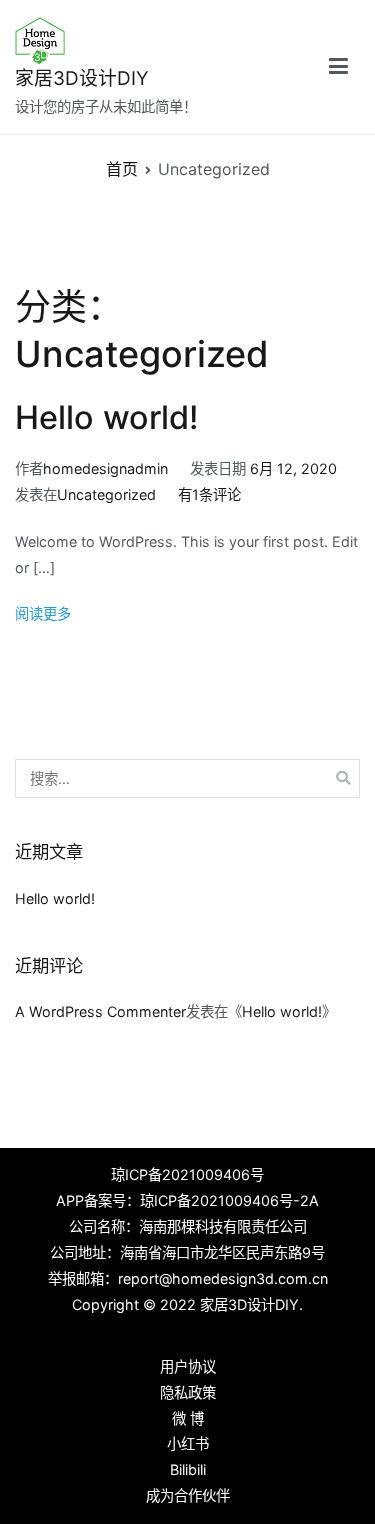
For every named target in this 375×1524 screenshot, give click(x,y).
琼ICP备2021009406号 (187, 1174)
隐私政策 (188, 1392)
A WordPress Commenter (100, 1011)
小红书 (188, 1443)
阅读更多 (43, 613)
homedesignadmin (105, 468)
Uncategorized (106, 494)
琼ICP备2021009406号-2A (229, 1200)
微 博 (188, 1418)
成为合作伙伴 (188, 1495)
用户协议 (188, 1366)
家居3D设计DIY (82, 78)
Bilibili (188, 1469)
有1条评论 (209, 494)
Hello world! (107, 417)
